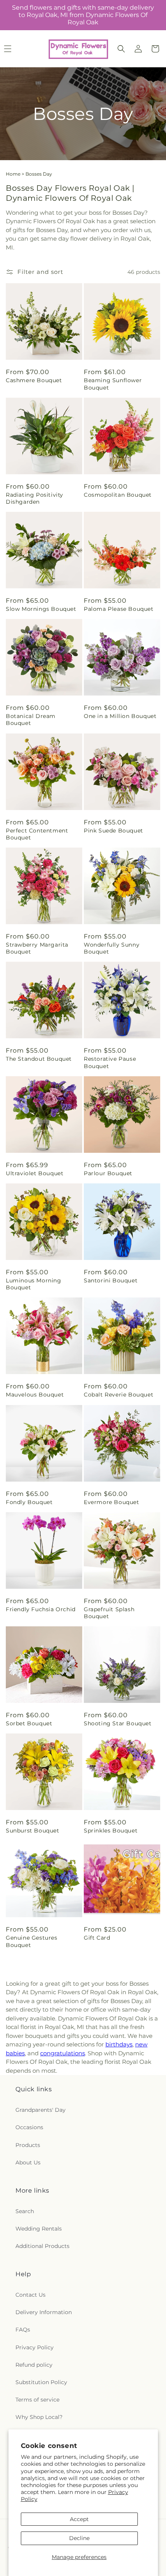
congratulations (63, 2053)
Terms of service (37, 2400)
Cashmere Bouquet (34, 380)
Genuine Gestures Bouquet (32, 1941)
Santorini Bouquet (111, 1280)
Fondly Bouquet (29, 1502)
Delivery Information (44, 2312)
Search (25, 2211)
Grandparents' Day (41, 2110)
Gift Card (97, 1938)
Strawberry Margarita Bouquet (37, 948)
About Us (28, 2162)
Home (13, 174)
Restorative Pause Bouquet (110, 1062)
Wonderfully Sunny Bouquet (112, 948)
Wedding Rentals (39, 2229)
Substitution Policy (41, 2382)
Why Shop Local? (39, 2417)
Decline (79, 2538)
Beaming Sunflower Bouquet (113, 384)
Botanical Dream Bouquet (31, 720)
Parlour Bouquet (108, 1173)
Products (28, 2145)
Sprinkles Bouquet (111, 1831)
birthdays (119, 2044)
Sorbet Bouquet (29, 1723)
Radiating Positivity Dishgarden (35, 498)
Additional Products (42, 2246)
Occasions (29, 2127)
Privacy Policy (35, 2347)
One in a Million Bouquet (120, 716)
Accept (79, 2519)
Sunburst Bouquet (33, 1831)
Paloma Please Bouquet (119, 609)
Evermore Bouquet (112, 1502)
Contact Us (30, 2295)
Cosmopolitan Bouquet (118, 495)
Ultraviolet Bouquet (35, 1173)
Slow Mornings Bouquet (41, 609)
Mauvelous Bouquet (35, 1395)
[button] (121, 49)
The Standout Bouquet (39, 1059)
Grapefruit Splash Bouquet (109, 1613)
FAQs (23, 2330)
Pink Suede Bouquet (113, 831)
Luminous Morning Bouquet (34, 1284)
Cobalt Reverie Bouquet (119, 1395)
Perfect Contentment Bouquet (37, 834)
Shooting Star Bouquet (118, 1723)
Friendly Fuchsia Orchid (41, 1609)
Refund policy (34, 2365)
